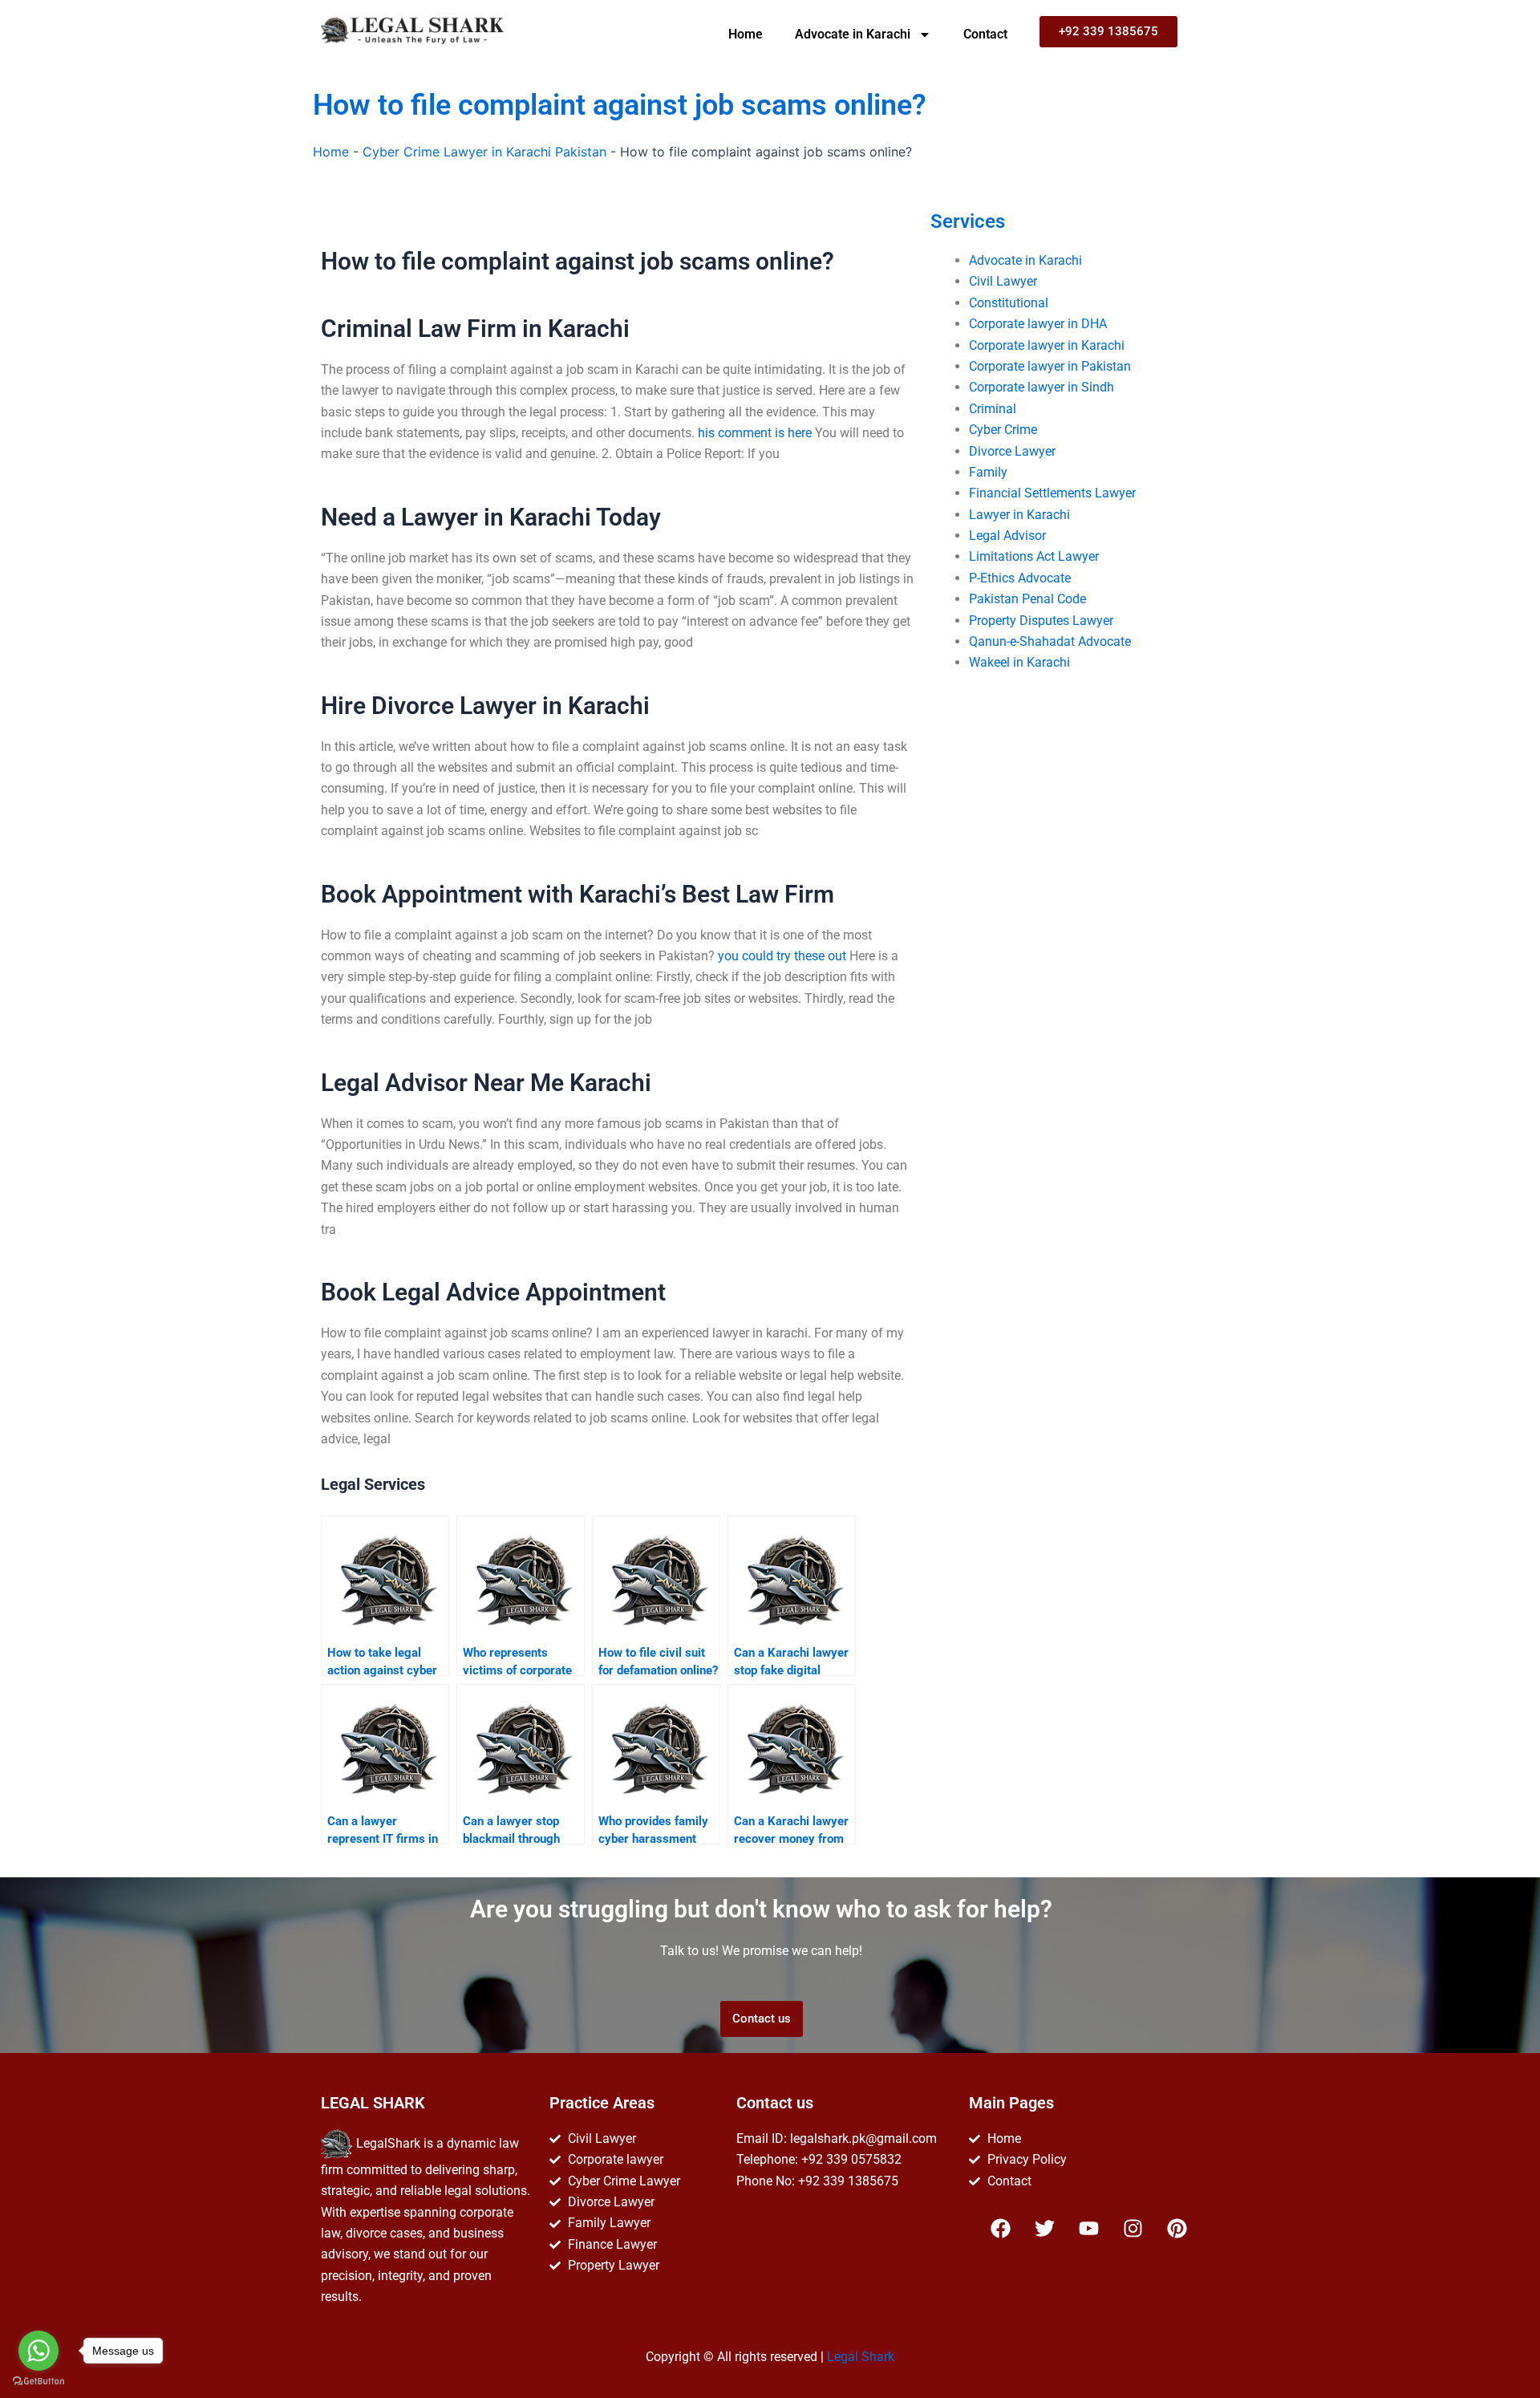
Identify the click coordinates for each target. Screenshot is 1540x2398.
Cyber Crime (1003, 430)
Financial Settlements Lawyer (1052, 493)
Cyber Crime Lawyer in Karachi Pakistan (484, 152)
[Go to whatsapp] (38, 2351)
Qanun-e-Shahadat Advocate (1050, 641)
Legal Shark (861, 2357)
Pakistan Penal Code (1027, 599)
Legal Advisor (1007, 536)
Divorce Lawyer (1012, 451)
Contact (985, 34)
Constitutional (1009, 303)
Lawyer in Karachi (1019, 515)
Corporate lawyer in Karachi (1047, 345)
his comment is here (755, 433)
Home (746, 34)
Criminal (993, 409)
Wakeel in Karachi (1019, 662)
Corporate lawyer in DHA (1038, 324)
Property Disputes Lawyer (1041, 621)
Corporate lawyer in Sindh (1042, 387)
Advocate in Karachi (853, 34)
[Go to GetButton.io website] (38, 2382)
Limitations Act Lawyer (1034, 556)
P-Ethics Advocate (1020, 578)
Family (988, 472)
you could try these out (782, 956)
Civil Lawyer (1003, 281)
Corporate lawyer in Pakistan (1050, 366)
